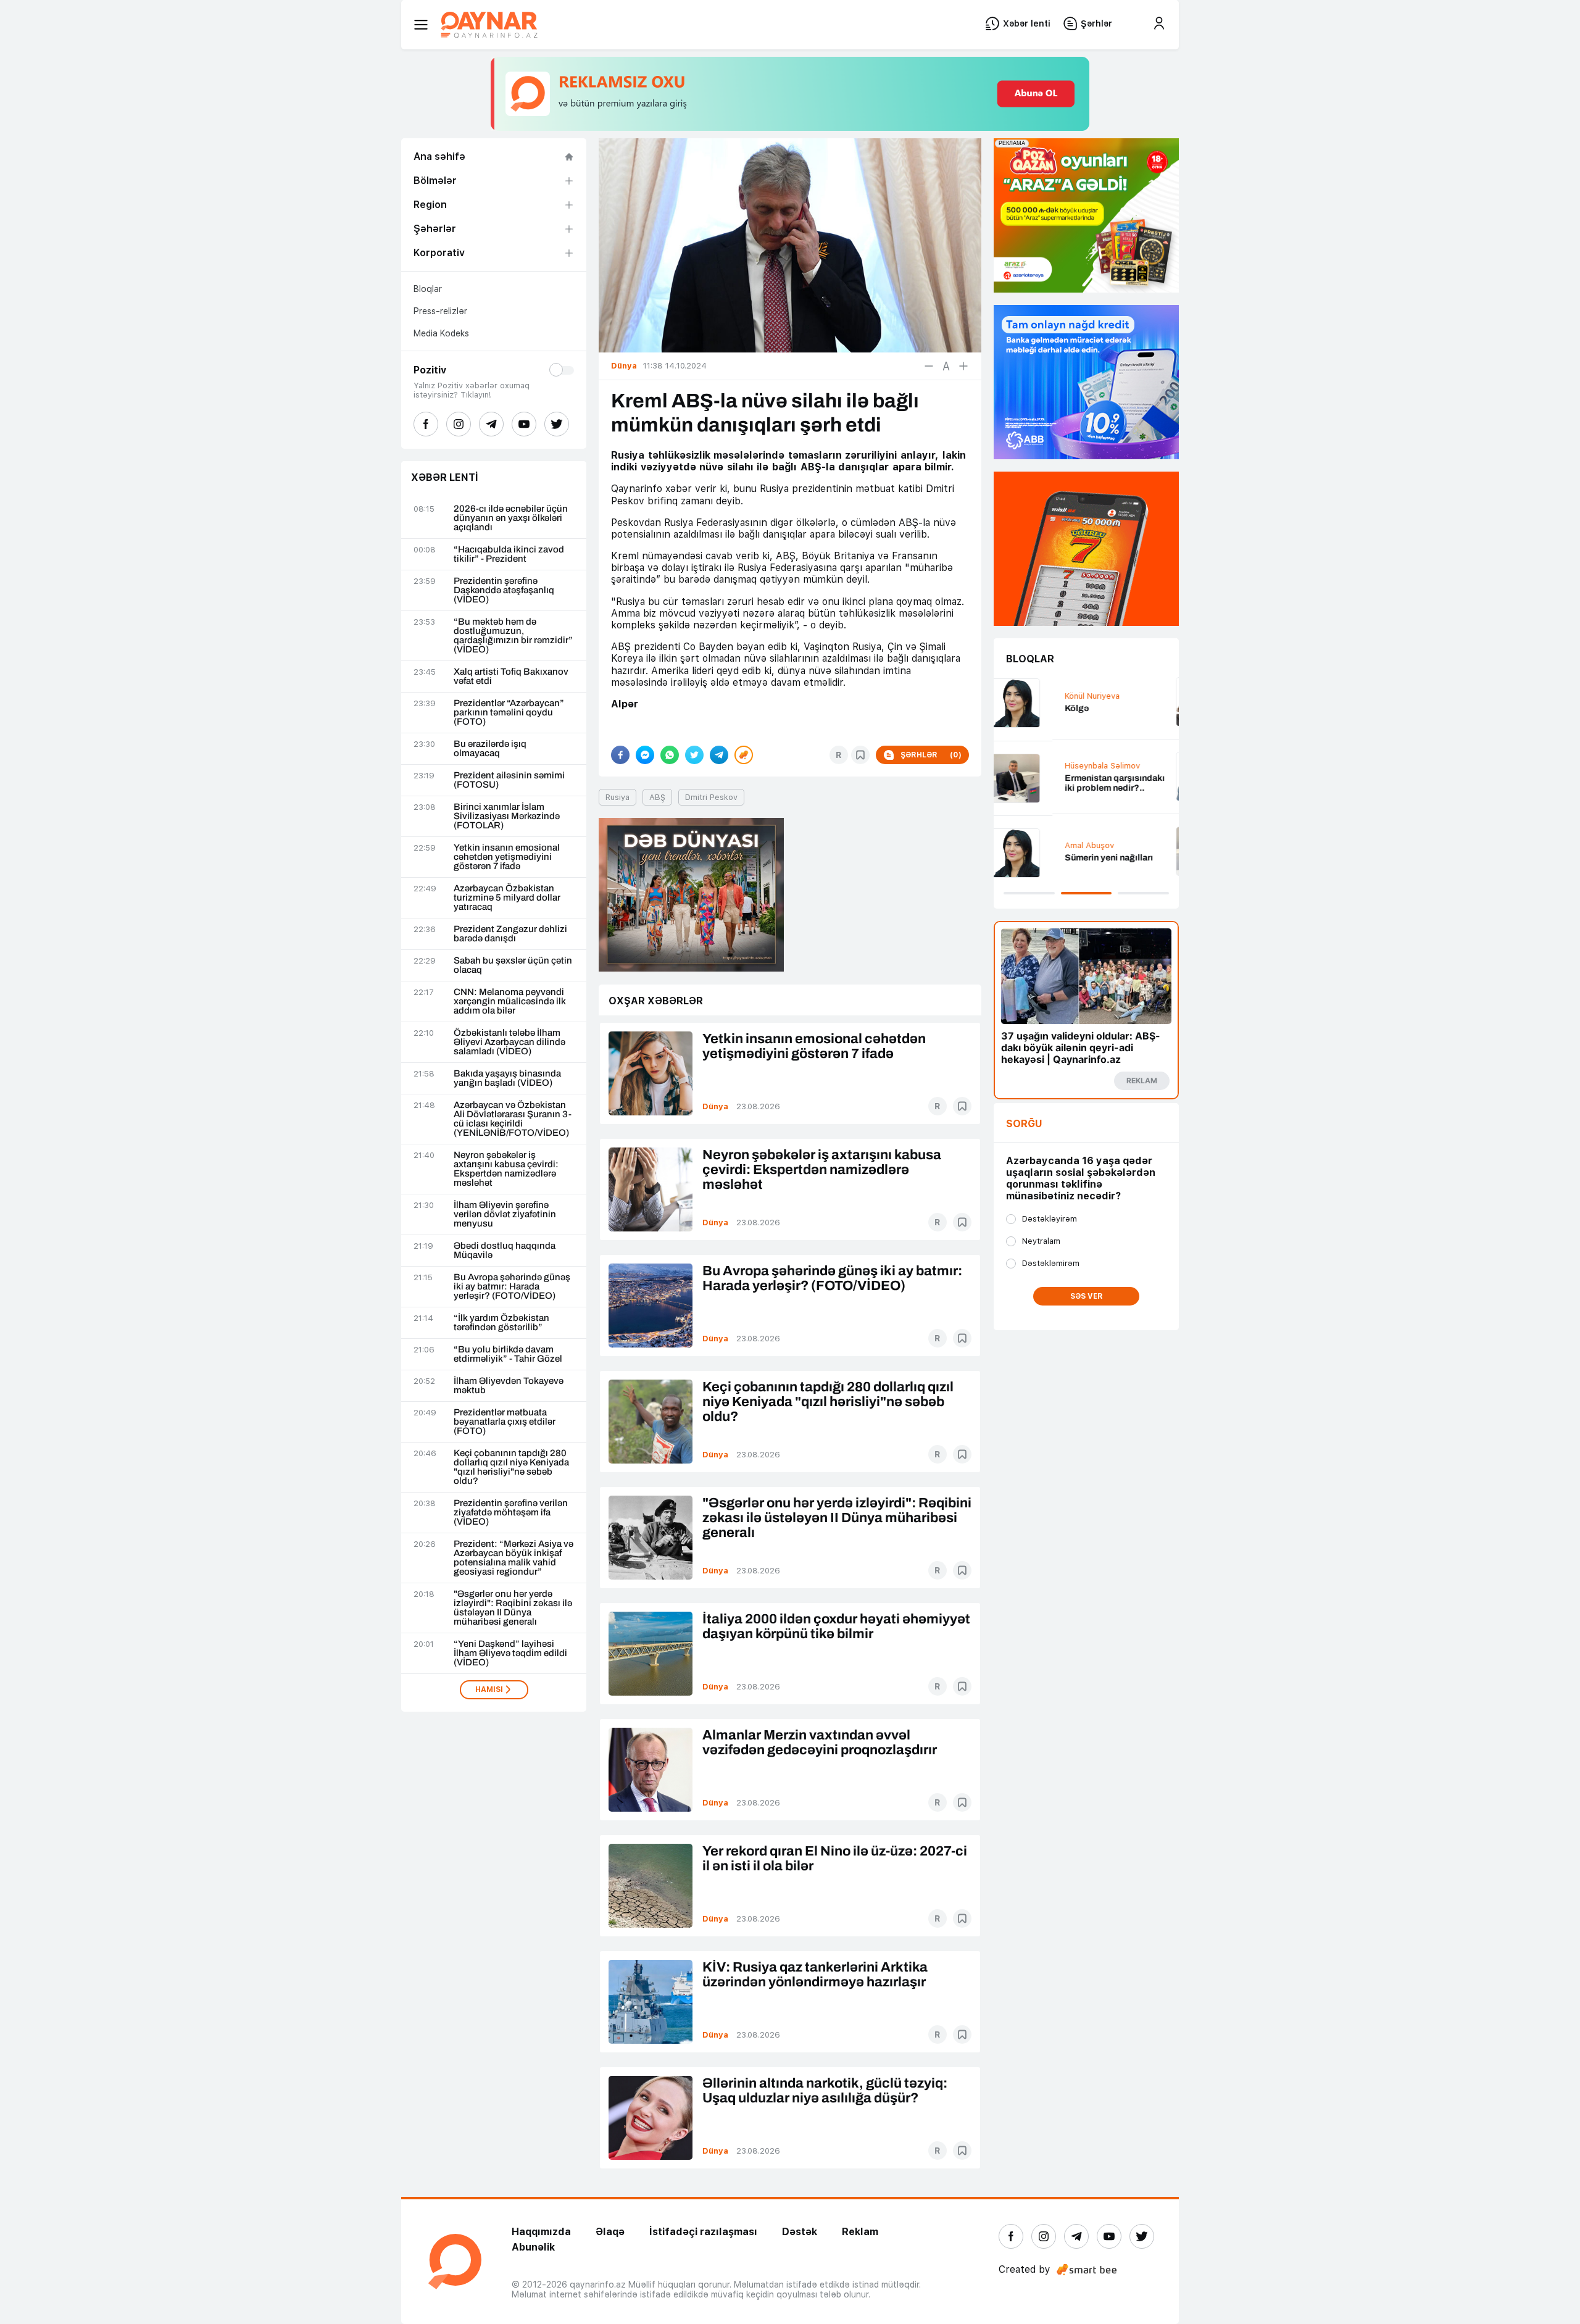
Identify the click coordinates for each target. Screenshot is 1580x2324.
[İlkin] (946, 366)
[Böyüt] (963, 366)
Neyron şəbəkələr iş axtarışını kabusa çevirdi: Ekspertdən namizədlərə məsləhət (506, 1169)
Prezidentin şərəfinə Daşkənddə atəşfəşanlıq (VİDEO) (504, 590)
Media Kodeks (441, 333)
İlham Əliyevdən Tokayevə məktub (509, 1386)
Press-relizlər (440, 311)
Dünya (715, 1106)
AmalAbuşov (1031, 845)
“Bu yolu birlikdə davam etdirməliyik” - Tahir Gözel (508, 1354)
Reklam (860, 2232)
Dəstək (800, 2232)
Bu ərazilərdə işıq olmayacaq (490, 749)
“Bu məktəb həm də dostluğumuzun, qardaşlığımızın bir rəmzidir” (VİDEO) (513, 636)
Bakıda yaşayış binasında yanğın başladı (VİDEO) (507, 1078)
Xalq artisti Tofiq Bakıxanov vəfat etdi (511, 677)
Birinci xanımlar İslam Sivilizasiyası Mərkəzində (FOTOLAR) (507, 816)
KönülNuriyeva (1033, 696)
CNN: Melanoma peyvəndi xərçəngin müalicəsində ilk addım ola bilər (510, 1002)
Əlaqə (610, 2232)
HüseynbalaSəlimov (1044, 766)
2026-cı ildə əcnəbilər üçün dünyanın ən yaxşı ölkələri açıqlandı (511, 518)
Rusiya (617, 797)
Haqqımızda (541, 2232)
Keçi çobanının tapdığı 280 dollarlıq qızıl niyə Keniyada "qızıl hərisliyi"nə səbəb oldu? (511, 1467)
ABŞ (657, 797)
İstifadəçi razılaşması (703, 2232)
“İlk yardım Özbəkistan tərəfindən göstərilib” (501, 1323)
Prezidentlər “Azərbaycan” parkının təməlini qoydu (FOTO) (509, 713)
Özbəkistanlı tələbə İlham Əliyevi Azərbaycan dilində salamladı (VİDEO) (509, 1042)
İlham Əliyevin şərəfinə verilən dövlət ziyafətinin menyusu (505, 1214)
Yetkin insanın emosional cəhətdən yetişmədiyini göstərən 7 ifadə (507, 857)
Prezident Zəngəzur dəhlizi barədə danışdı (510, 934)
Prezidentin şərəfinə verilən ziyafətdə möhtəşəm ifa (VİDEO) (511, 1513)
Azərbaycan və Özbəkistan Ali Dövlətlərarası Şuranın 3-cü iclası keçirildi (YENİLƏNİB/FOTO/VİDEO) (513, 1119)
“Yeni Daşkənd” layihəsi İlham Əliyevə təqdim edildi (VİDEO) (510, 1653)
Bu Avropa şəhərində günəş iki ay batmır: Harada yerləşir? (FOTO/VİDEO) (512, 1287)
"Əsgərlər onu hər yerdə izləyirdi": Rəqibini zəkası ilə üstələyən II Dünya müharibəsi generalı (513, 1608)
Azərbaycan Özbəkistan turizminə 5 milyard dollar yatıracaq (507, 898)
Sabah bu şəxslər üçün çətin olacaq (513, 965)
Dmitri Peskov (711, 797)
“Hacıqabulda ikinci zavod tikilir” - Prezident (509, 554)
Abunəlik (533, 2247)
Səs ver (1087, 1296)
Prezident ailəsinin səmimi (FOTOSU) (509, 780)
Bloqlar (428, 289)
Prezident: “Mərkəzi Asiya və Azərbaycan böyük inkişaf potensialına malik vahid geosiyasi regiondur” (513, 1558)
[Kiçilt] (929, 366)
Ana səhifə (439, 156)
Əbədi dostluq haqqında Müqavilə (505, 1251)
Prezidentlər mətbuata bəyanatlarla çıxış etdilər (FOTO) (505, 1422)
